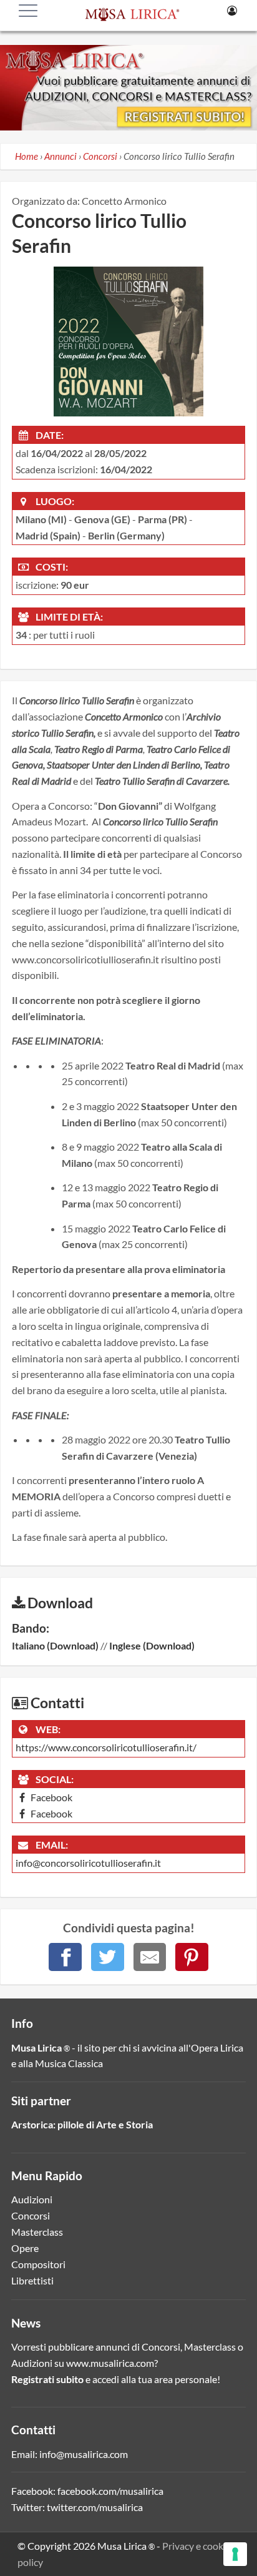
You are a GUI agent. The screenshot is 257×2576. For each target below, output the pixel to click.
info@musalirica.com (84, 2454)
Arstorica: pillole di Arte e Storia (82, 2124)
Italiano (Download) (55, 1645)
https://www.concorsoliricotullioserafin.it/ (106, 1747)
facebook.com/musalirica (110, 2491)
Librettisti (32, 2280)
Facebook (51, 1797)
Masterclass (37, 2232)
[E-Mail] (150, 1957)
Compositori (38, 2264)
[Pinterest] (192, 1957)
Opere (25, 2248)
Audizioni (32, 2199)
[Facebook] (65, 1957)
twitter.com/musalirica (95, 2507)
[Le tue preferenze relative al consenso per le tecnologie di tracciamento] (235, 2554)
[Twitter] (108, 1957)
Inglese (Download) (152, 1645)
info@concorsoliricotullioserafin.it (88, 1863)
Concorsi (31, 2215)
